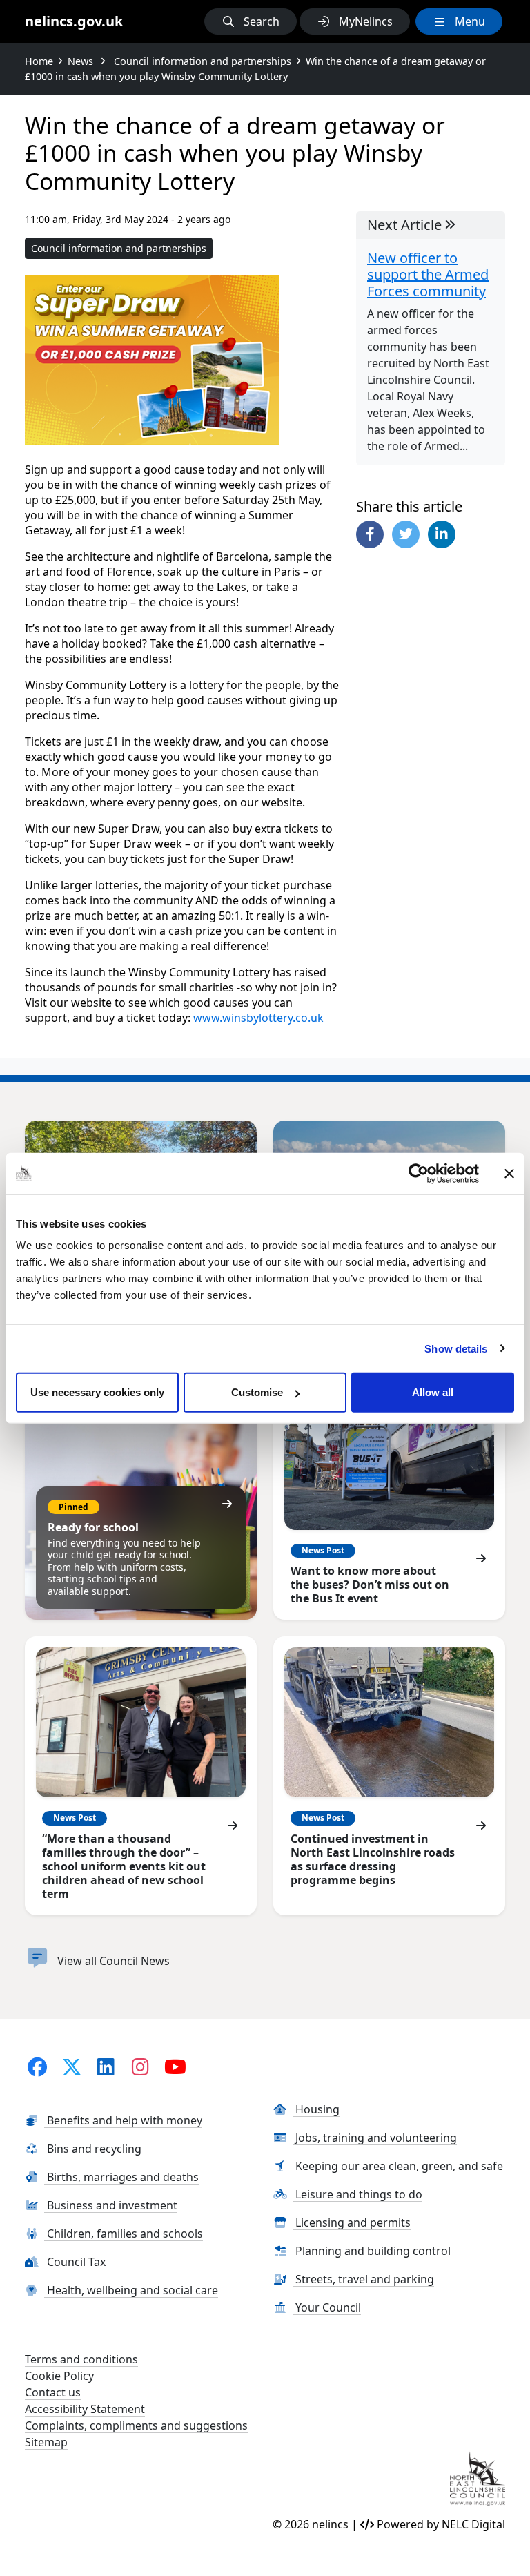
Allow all (433, 1392)
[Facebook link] (37, 2066)
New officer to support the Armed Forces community (428, 275)
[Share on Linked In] (442, 534)
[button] (251, 21)
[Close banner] (509, 1173)
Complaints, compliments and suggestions (136, 2425)
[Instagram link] (140, 2066)
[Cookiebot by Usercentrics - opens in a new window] (419, 1173)
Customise (257, 1392)
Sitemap (46, 2442)
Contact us (53, 2392)
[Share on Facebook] (370, 534)
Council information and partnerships (119, 248)
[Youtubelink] (176, 2066)
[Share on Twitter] (406, 534)
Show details (456, 1348)
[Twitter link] (71, 2066)
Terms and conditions (81, 2359)
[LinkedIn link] (106, 2066)
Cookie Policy (59, 2376)
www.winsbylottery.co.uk (258, 1018)
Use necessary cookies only (97, 1392)
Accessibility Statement (85, 2409)
